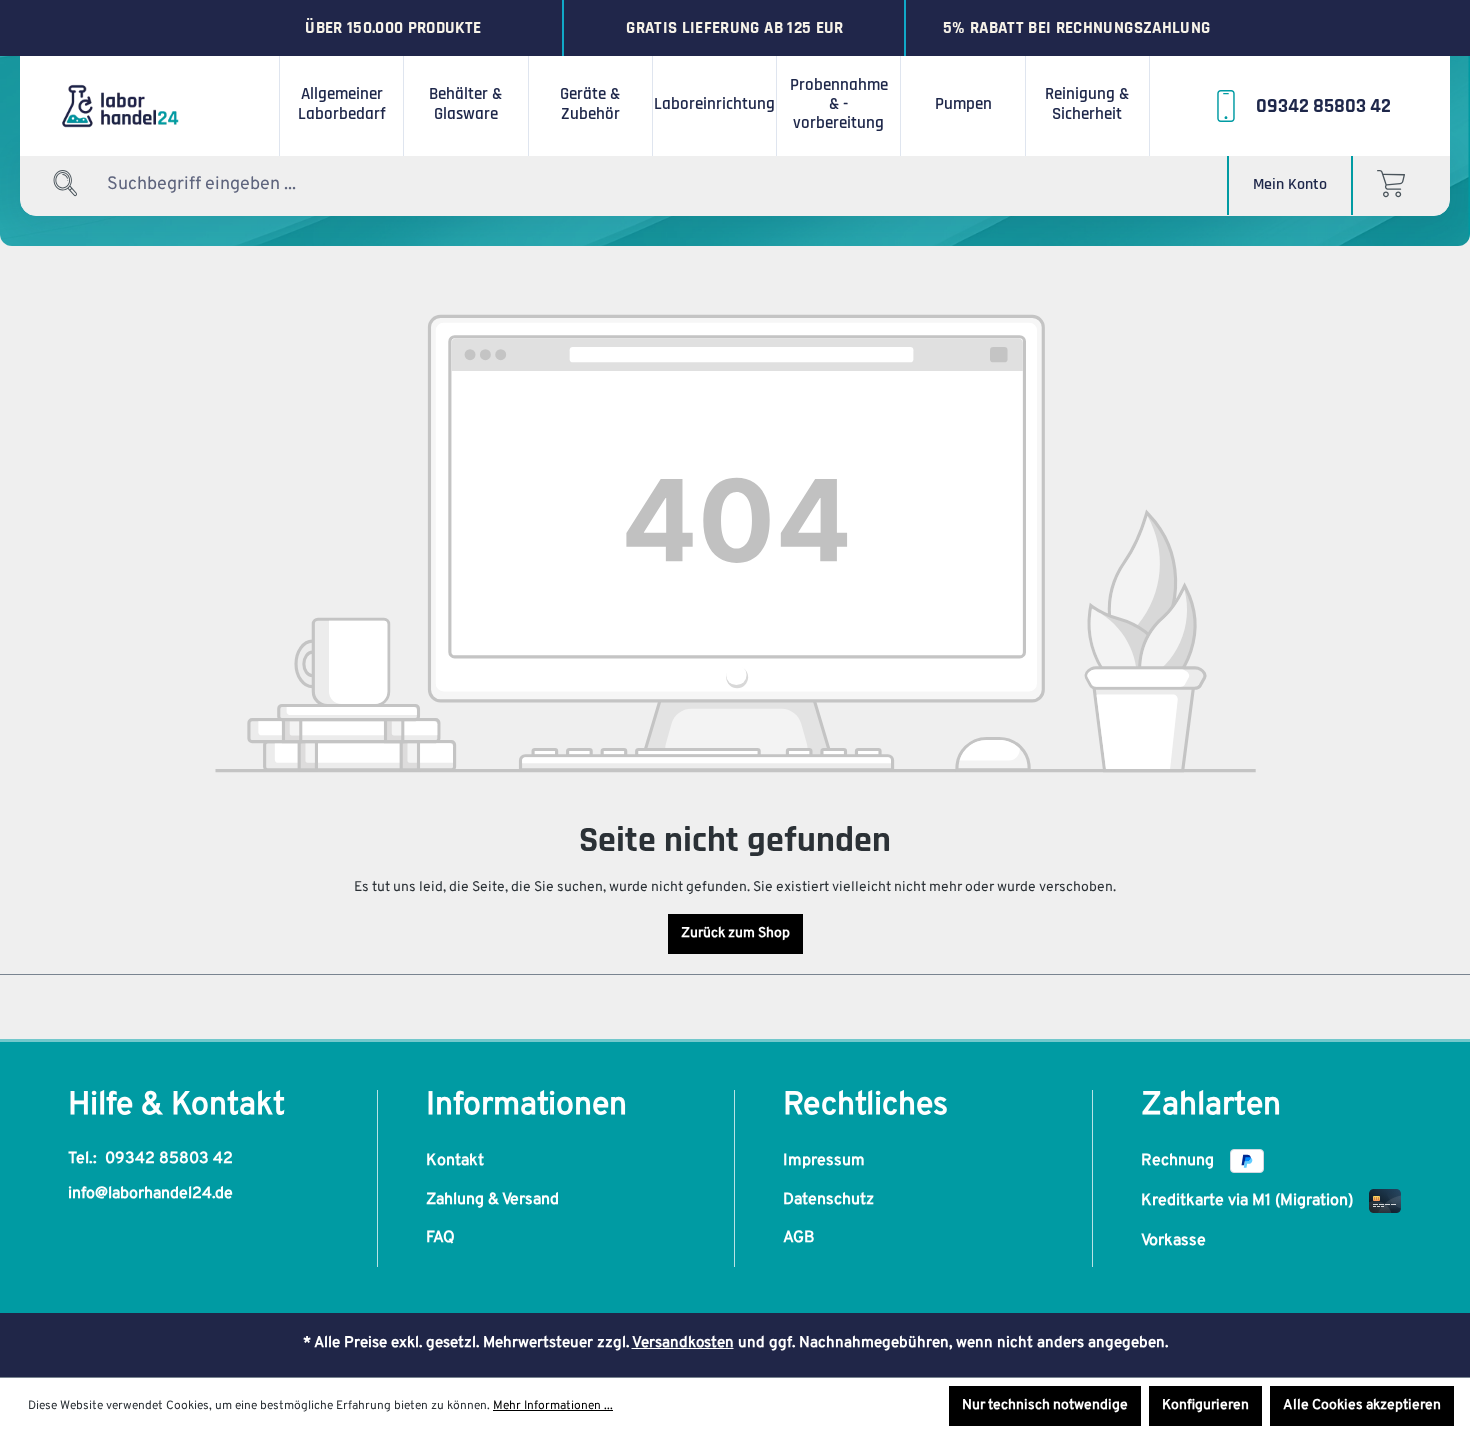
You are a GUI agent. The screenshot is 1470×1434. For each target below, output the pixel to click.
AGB (799, 1238)
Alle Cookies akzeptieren (1362, 1405)
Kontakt (455, 1161)
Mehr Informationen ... (553, 1406)
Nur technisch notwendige (1045, 1405)
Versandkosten (683, 1343)
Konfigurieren (1205, 1405)
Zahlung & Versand (492, 1200)
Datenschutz (828, 1200)
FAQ (440, 1238)
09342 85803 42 (169, 1159)
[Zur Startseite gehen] (150, 106)
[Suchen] (66, 184)
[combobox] (231, 184)
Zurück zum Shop (735, 933)
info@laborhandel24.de (150, 1194)
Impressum (824, 1161)
